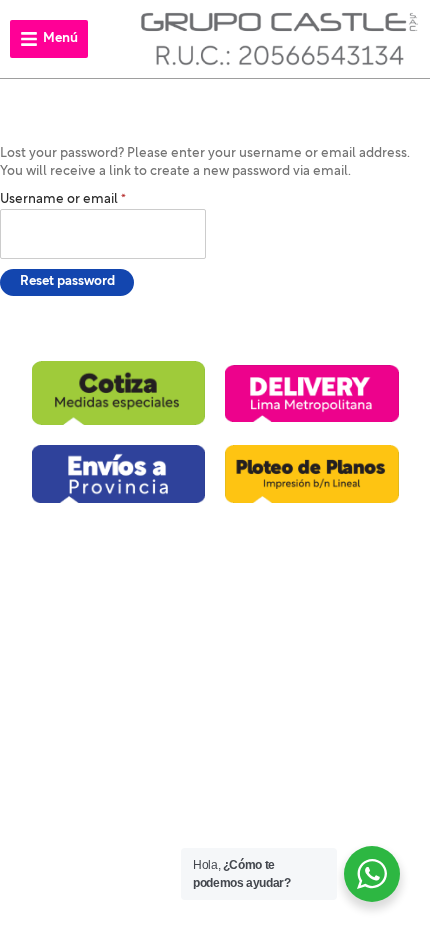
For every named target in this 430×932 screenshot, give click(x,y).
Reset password (67, 281)
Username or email (66, 198)
